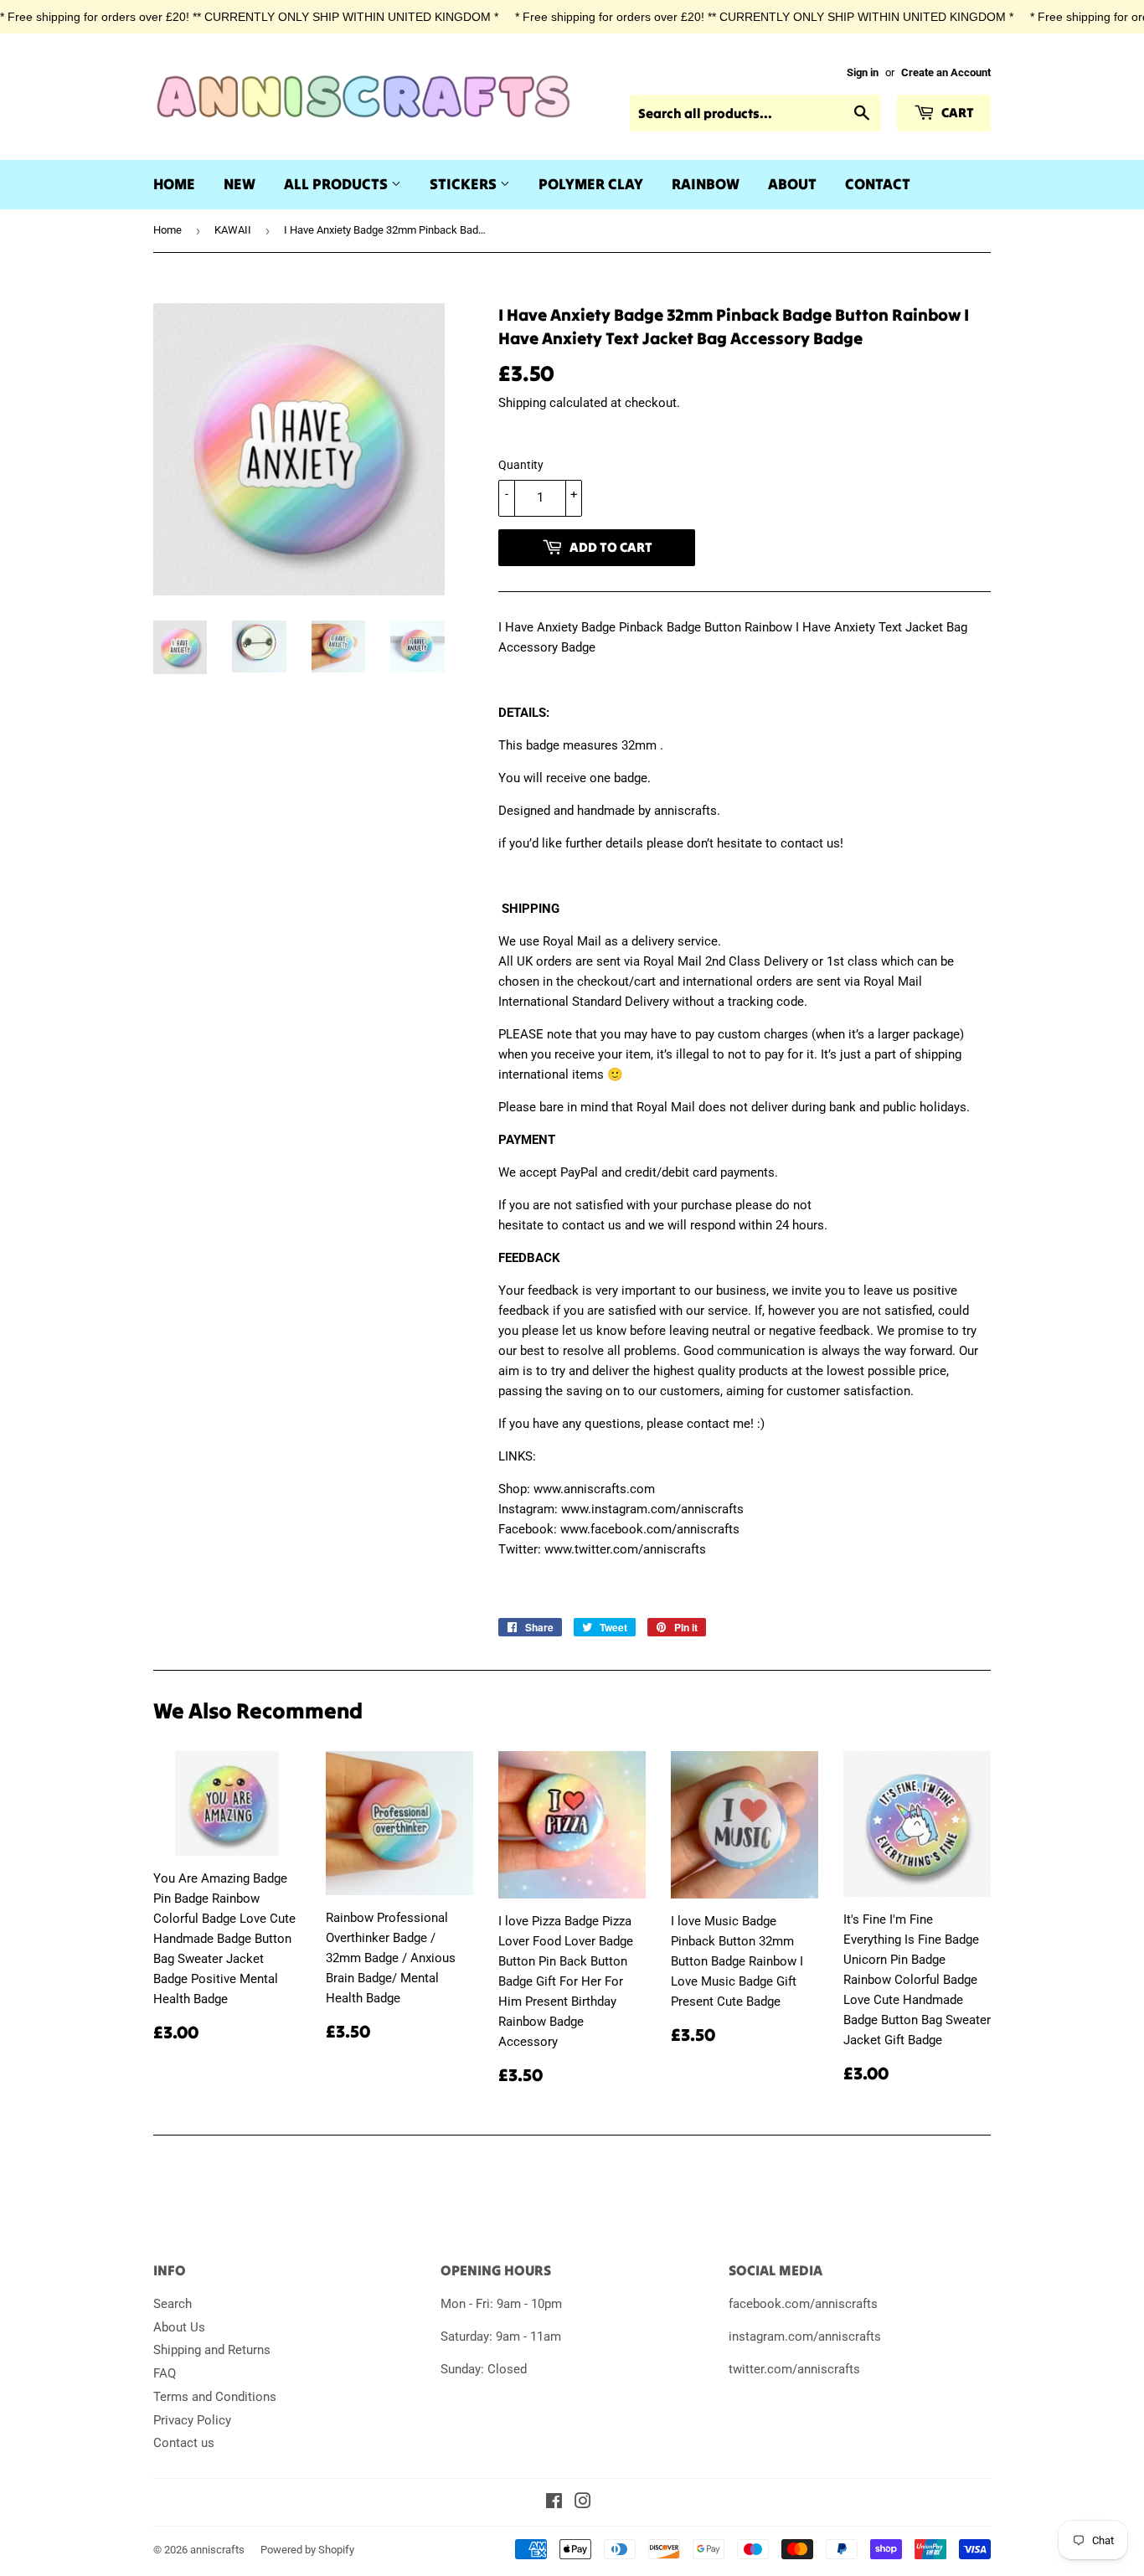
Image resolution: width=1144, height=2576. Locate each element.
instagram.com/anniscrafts (805, 2336)
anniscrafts (217, 2550)
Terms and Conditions (215, 2397)
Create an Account (946, 72)
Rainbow (706, 184)
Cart (956, 112)
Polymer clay (591, 184)
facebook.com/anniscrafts (803, 2304)
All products (338, 184)
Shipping (522, 403)
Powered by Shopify (307, 2550)
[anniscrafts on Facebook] (554, 2503)
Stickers (465, 184)
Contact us (184, 2443)
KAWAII (233, 230)
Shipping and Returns (212, 2350)
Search (173, 2304)
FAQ (165, 2373)
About (792, 184)
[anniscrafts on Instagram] (583, 2503)
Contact (878, 184)
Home (174, 184)
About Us (179, 2327)
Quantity (521, 465)
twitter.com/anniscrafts (794, 2369)
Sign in (863, 72)
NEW (240, 184)
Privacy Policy (192, 2420)
